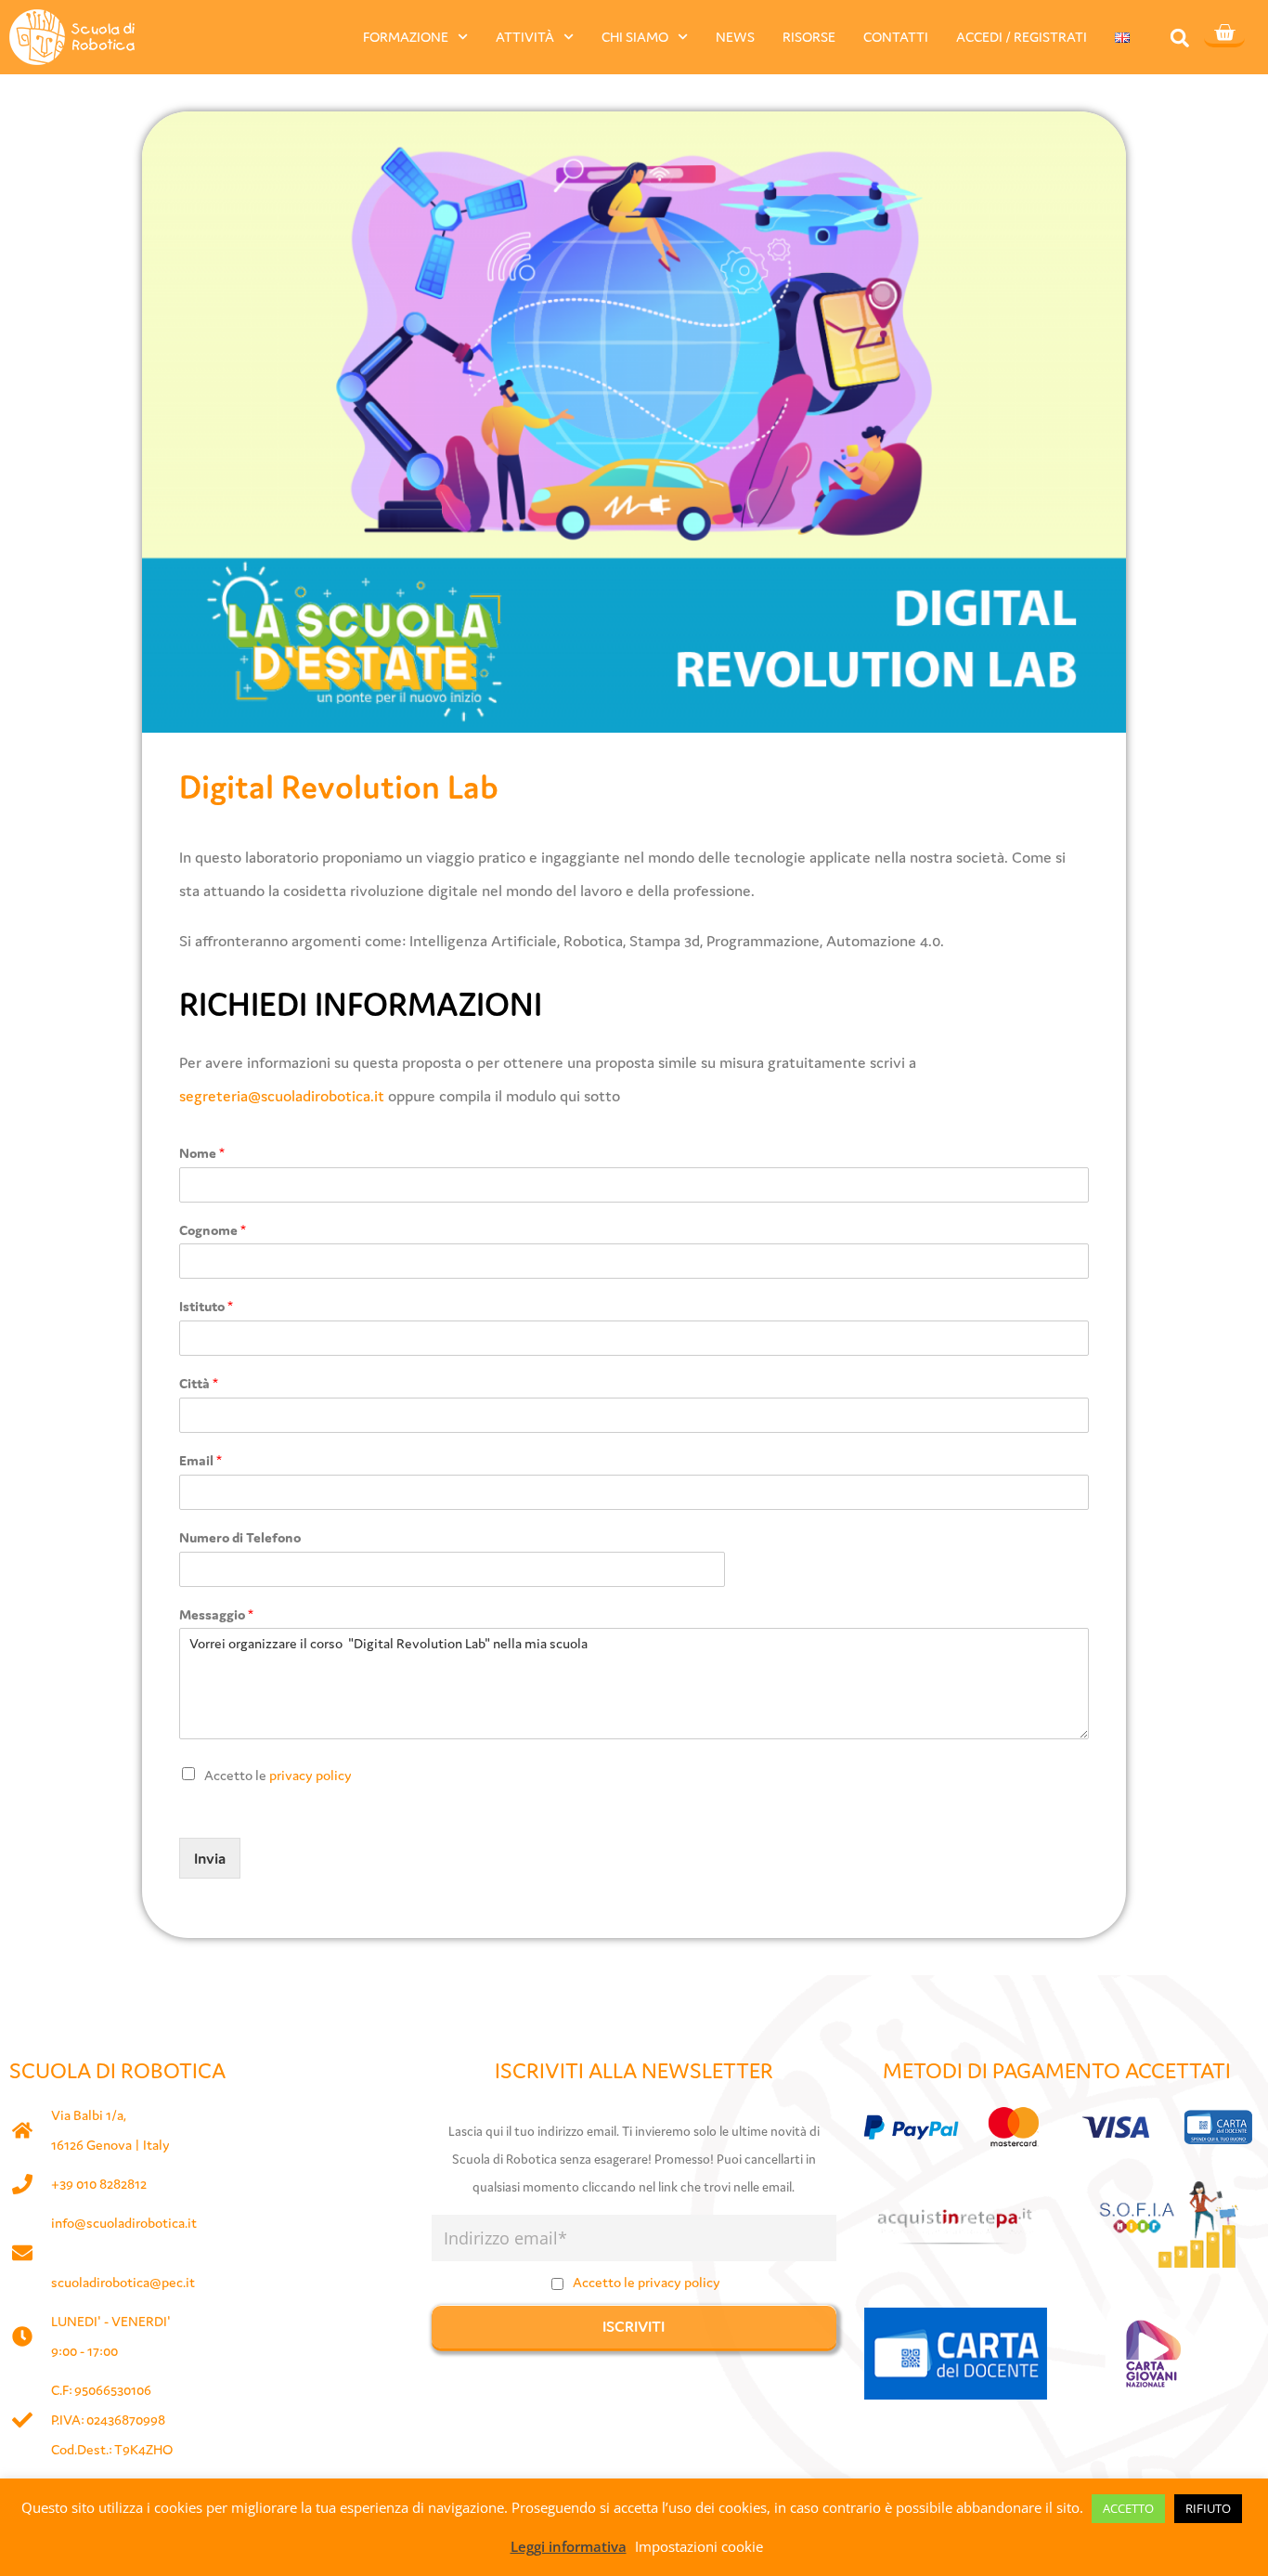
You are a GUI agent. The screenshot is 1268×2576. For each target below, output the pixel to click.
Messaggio (216, 1614)
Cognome (213, 1230)
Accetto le (278, 1775)
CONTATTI (896, 37)
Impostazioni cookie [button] (699, 2546)
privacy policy (311, 1775)
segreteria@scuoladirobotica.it (282, 1096)
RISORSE (809, 37)
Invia (210, 1858)
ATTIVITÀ (525, 37)
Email (201, 1460)
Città (199, 1383)
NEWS (735, 37)
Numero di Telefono (240, 1537)
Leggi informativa (569, 2546)
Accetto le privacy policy (647, 2282)
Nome (202, 1153)
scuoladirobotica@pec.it (123, 2282)
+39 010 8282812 (99, 2184)
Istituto (206, 1306)
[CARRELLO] (1224, 34)
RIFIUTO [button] (1208, 2508)
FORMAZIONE (406, 37)
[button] (1179, 38)
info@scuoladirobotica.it (124, 2223)
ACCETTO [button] (1128, 2508)
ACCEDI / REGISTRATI (1022, 37)
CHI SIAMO (635, 37)
